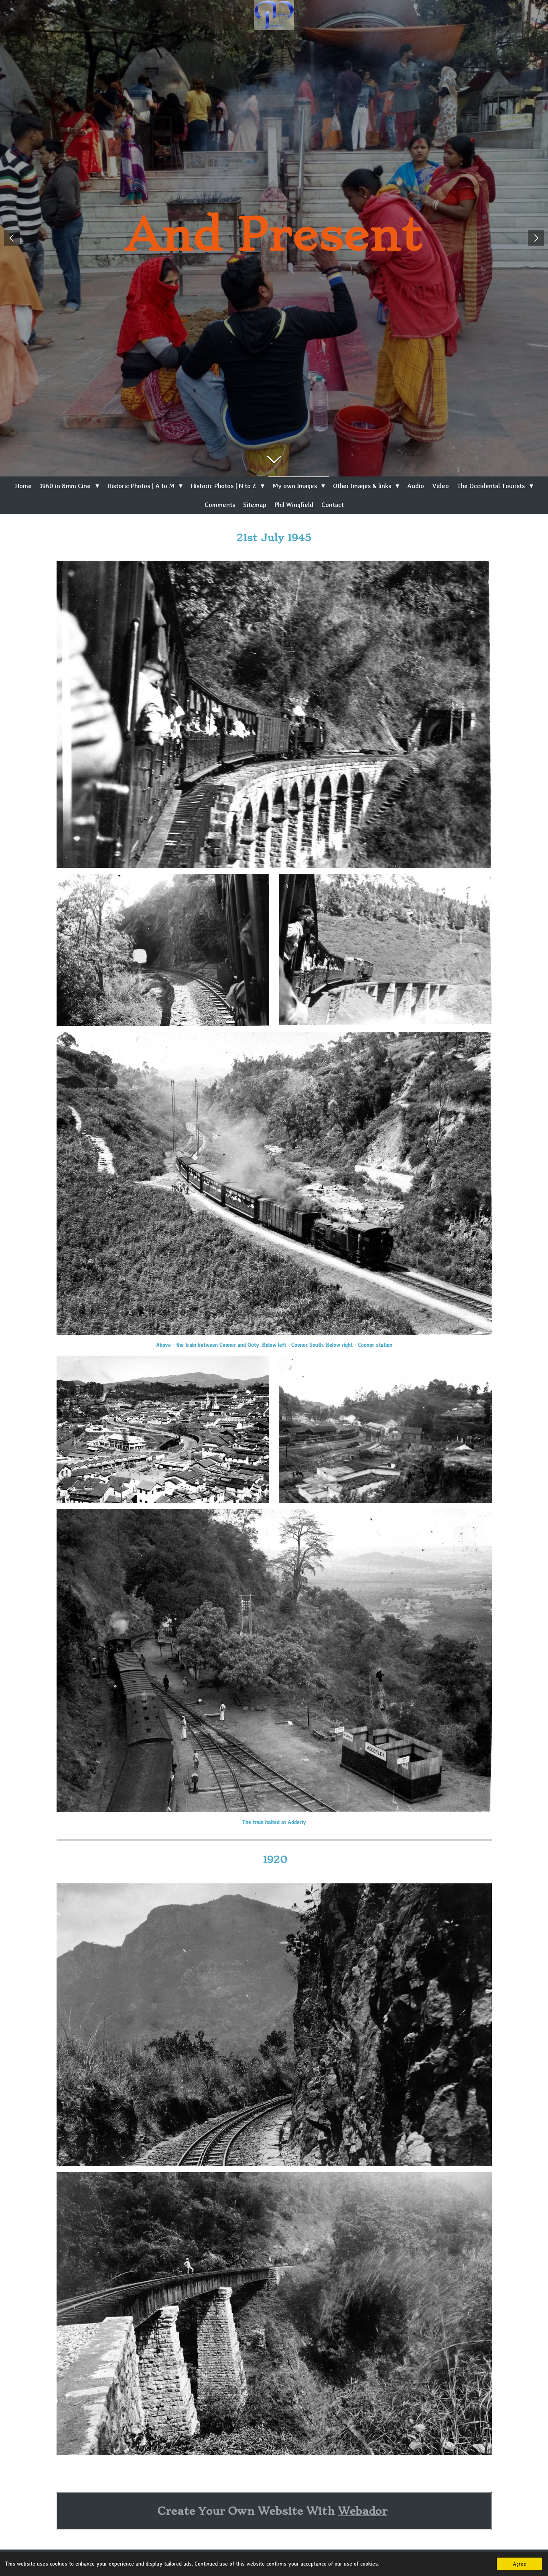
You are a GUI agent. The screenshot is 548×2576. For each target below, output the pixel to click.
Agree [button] (520, 2564)
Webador (363, 2511)
